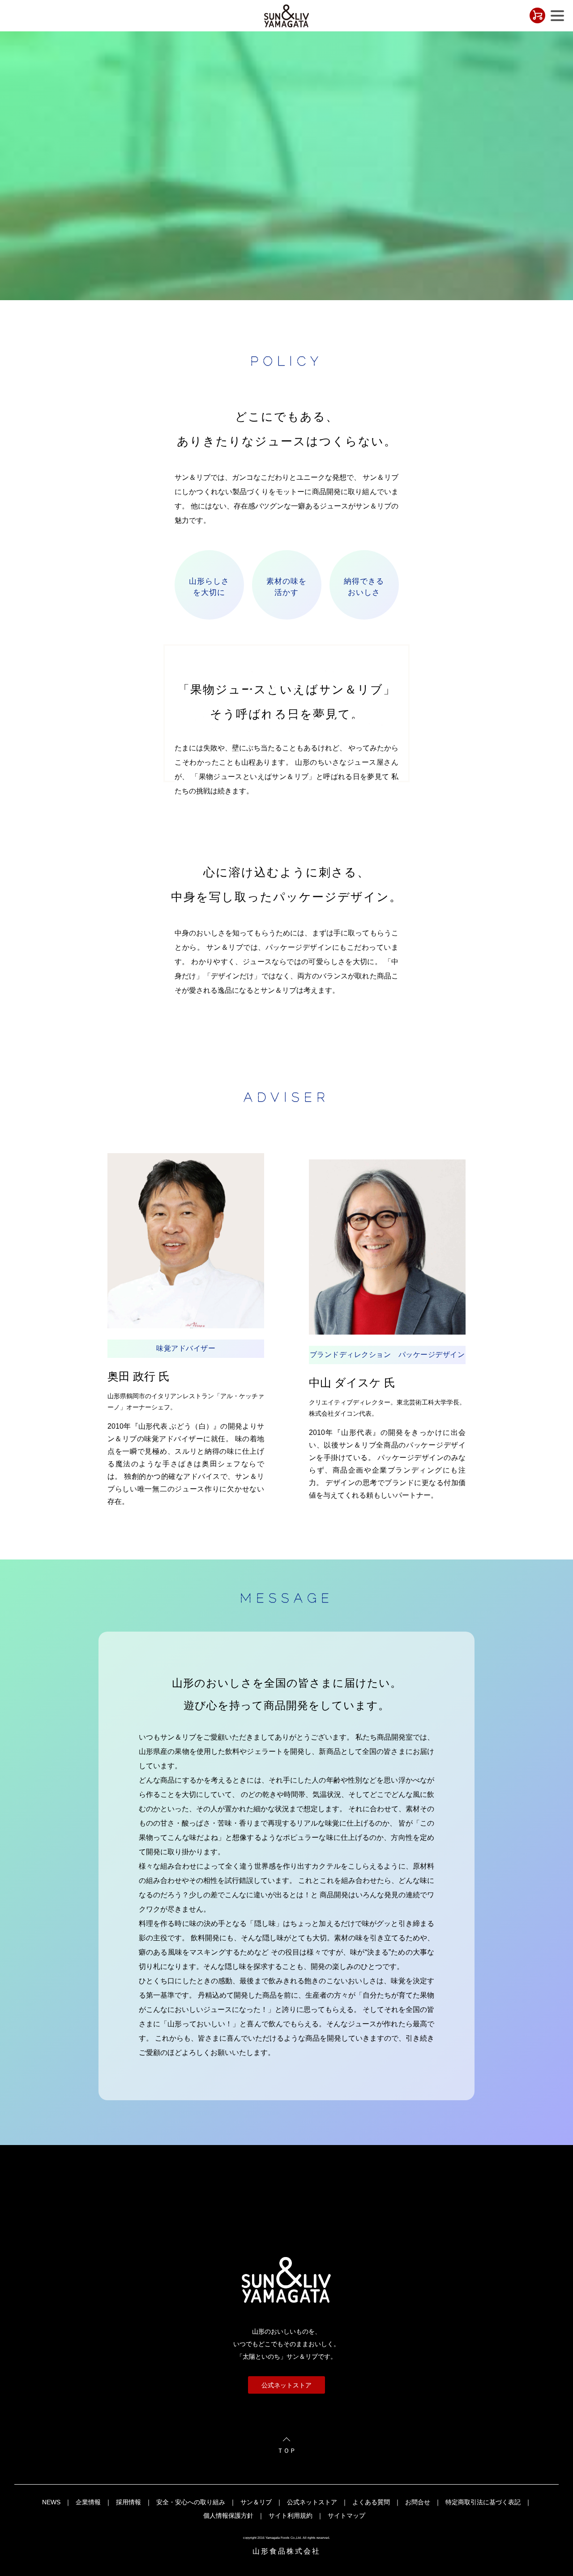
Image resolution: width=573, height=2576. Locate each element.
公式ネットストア (286, 2385)
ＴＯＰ (286, 2451)
